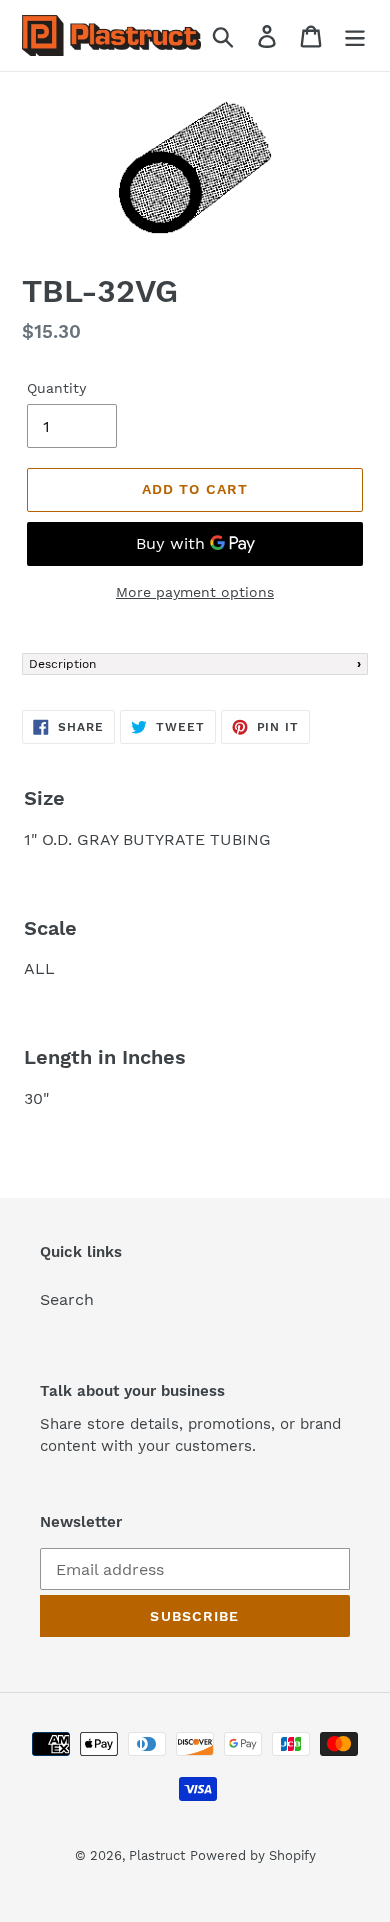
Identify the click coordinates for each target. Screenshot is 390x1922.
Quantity (56, 388)
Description (62, 664)
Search (67, 1299)
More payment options (195, 592)
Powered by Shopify (253, 1855)
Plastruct (157, 1855)
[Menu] (355, 35)
